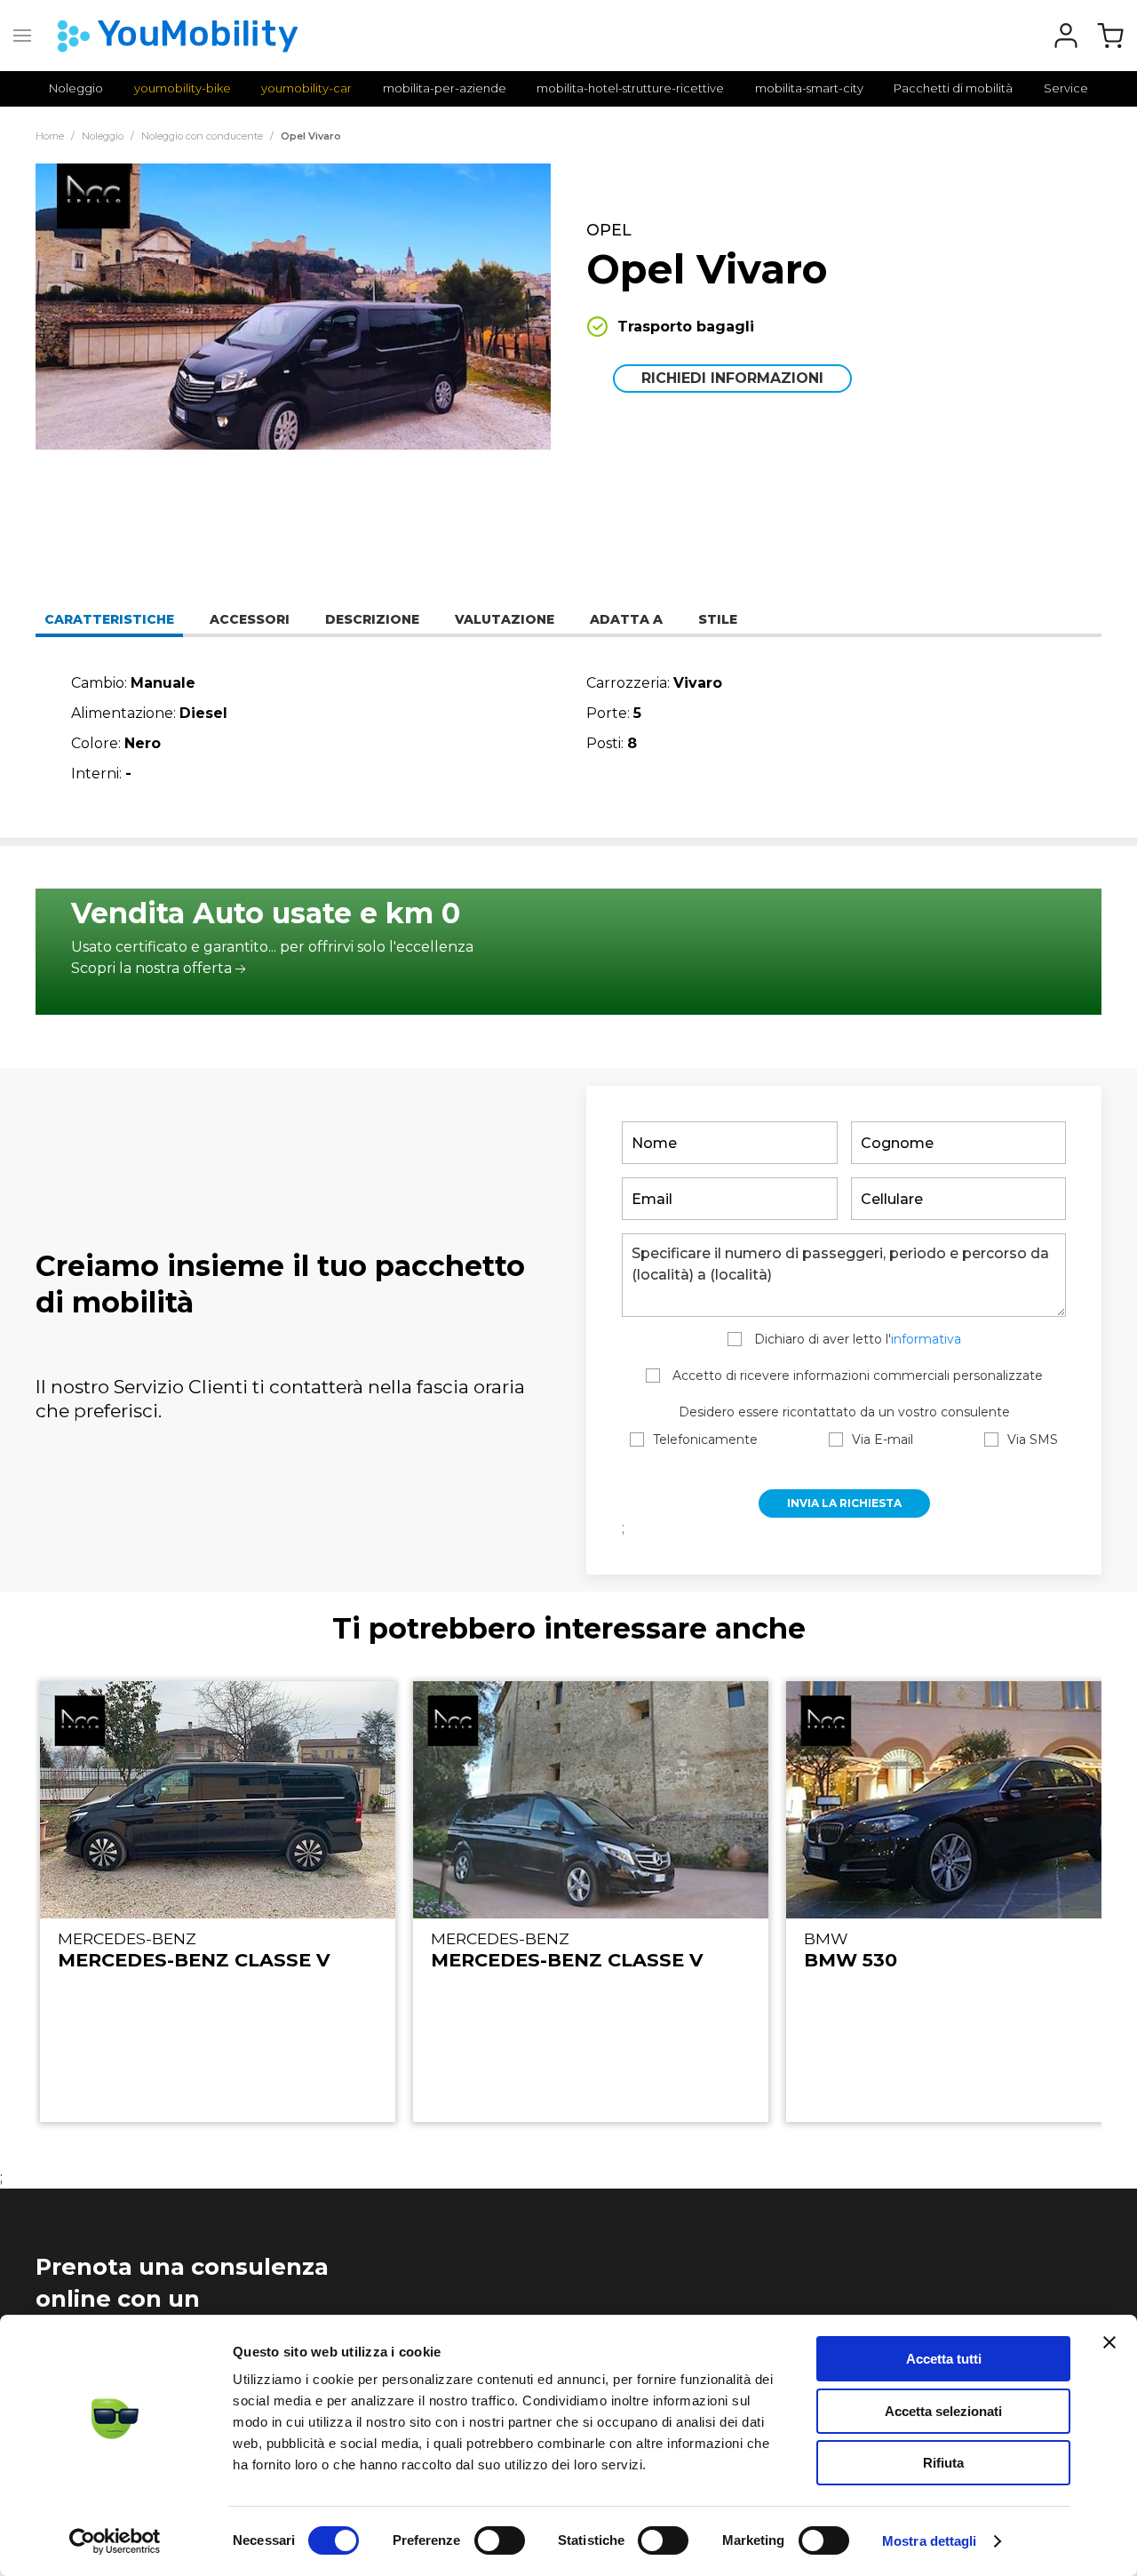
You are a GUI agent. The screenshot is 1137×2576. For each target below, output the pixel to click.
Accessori (250, 619)
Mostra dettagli (930, 2541)
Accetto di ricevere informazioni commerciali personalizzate (856, 1376)
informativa (926, 1339)
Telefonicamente (705, 1440)
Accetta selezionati (943, 2411)
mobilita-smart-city (809, 88)
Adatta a (626, 619)
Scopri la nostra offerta (151, 968)
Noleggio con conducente (202, 136)
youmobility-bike (183, 88)
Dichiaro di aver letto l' (856, 1339)
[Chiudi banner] (1109, 2342)
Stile (718, 619)
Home (50, 136)
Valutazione (505, 619)
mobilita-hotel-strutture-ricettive (630, 88)
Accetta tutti (944, 2359)
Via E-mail (883, 1440)
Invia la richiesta (844, 1503)
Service (1066, 88)
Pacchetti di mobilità (953, 88)
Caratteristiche (109, 619)
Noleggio (76, 88)
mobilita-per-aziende (445, 88)
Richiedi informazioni (732, 378)
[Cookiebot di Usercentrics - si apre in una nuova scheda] (115, 2541)
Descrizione (372, 619)
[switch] (500, 2540)
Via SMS (1033, 1440)
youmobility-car (306, 88)
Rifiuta (943, 2463)
